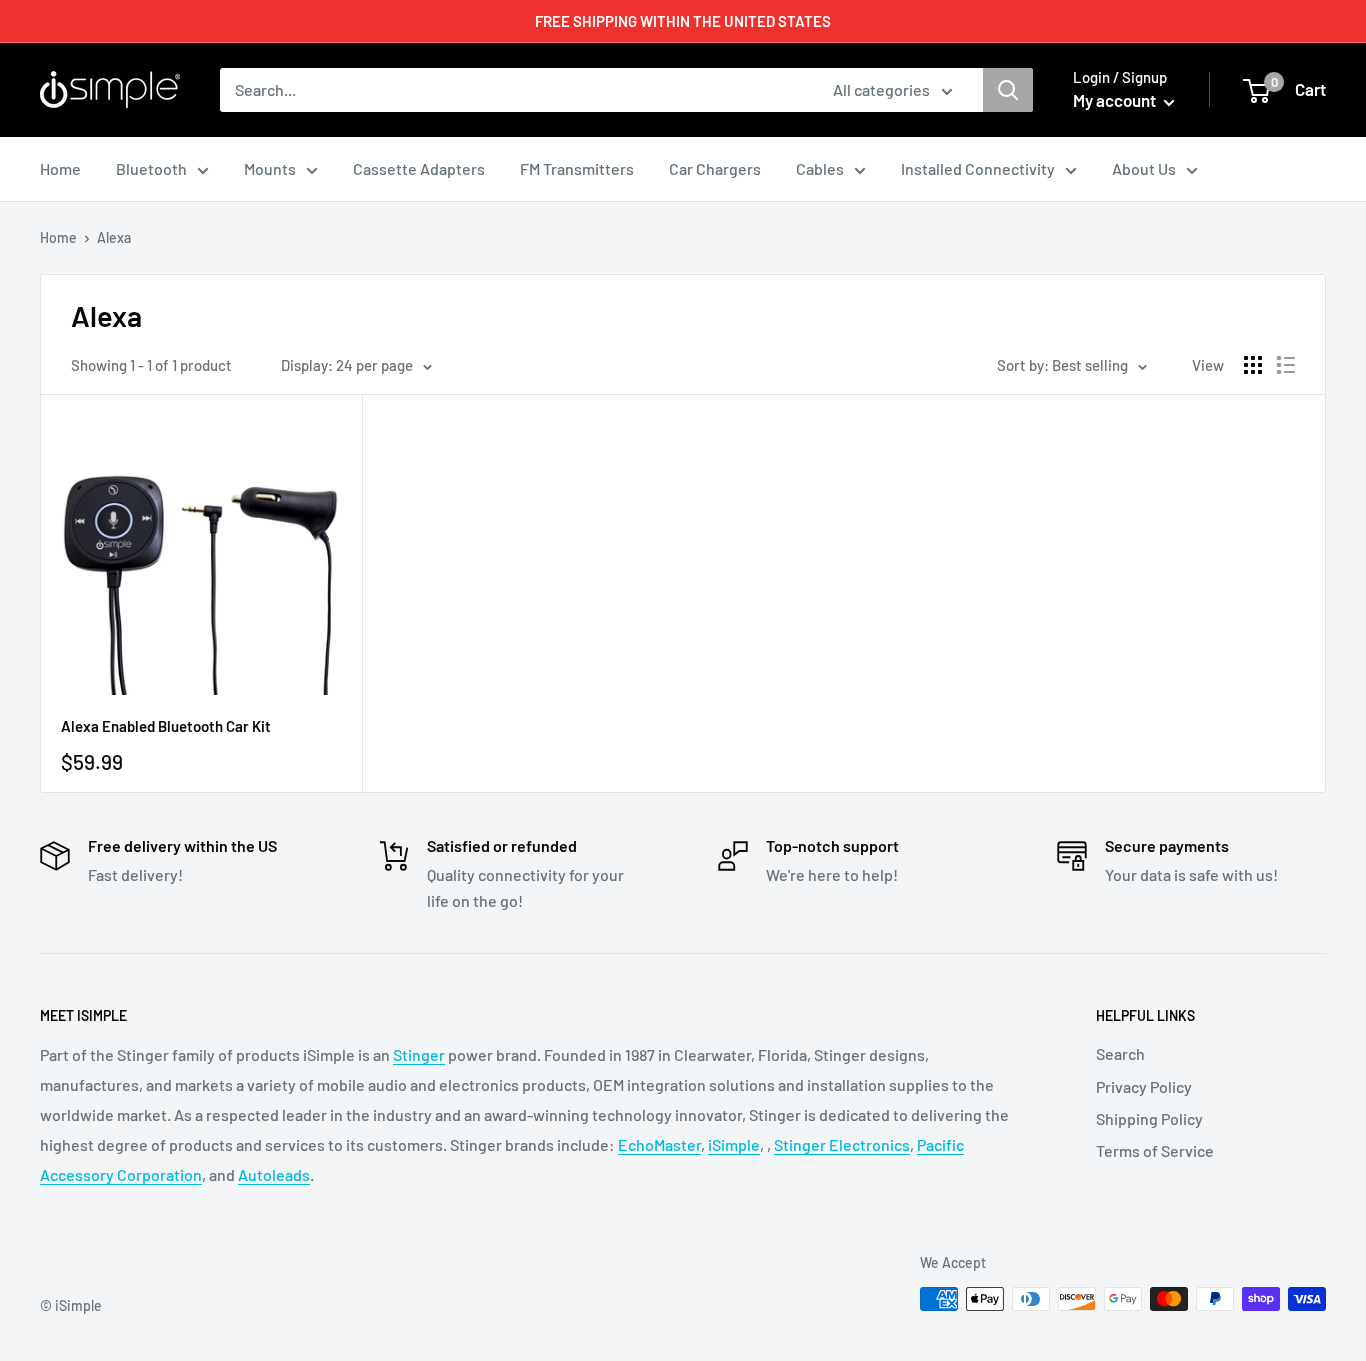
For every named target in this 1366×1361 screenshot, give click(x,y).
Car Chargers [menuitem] (715, 168)
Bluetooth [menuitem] (151, 168)
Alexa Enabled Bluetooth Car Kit (166, 726)
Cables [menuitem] (820, 168)
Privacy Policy (1144, 1086)
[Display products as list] (1286, 365)
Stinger (419, 1054)
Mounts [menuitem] (270, 168)
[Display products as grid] (1253, 365)
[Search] (1008, 90)
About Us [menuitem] (1144, 168)
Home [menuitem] (60, 168)
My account (1116, 100)
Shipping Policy (1149, 1118)
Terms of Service (1155, 1150)
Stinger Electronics (842, 1144)
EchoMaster (659, 1144)
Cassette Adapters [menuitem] (419, 168)
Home (58, 237)
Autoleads (274, 1174)
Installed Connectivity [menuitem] (978, 168)
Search (1120, 1053)
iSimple (734, 1144)
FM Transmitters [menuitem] (577, 168)
